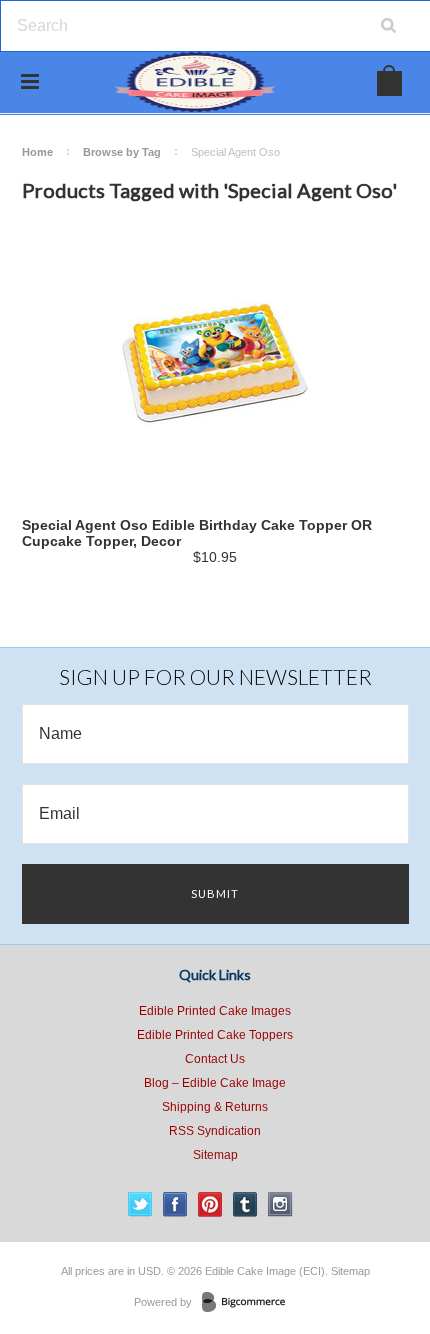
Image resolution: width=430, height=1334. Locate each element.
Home (37, 152)
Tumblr (245, 1204)
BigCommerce (249, 1303)
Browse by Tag (122, 152)
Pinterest (210, 1204)
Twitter (140, 1204)
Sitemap (215, 1155)
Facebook (175, 1204)
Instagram (280, 1204)
